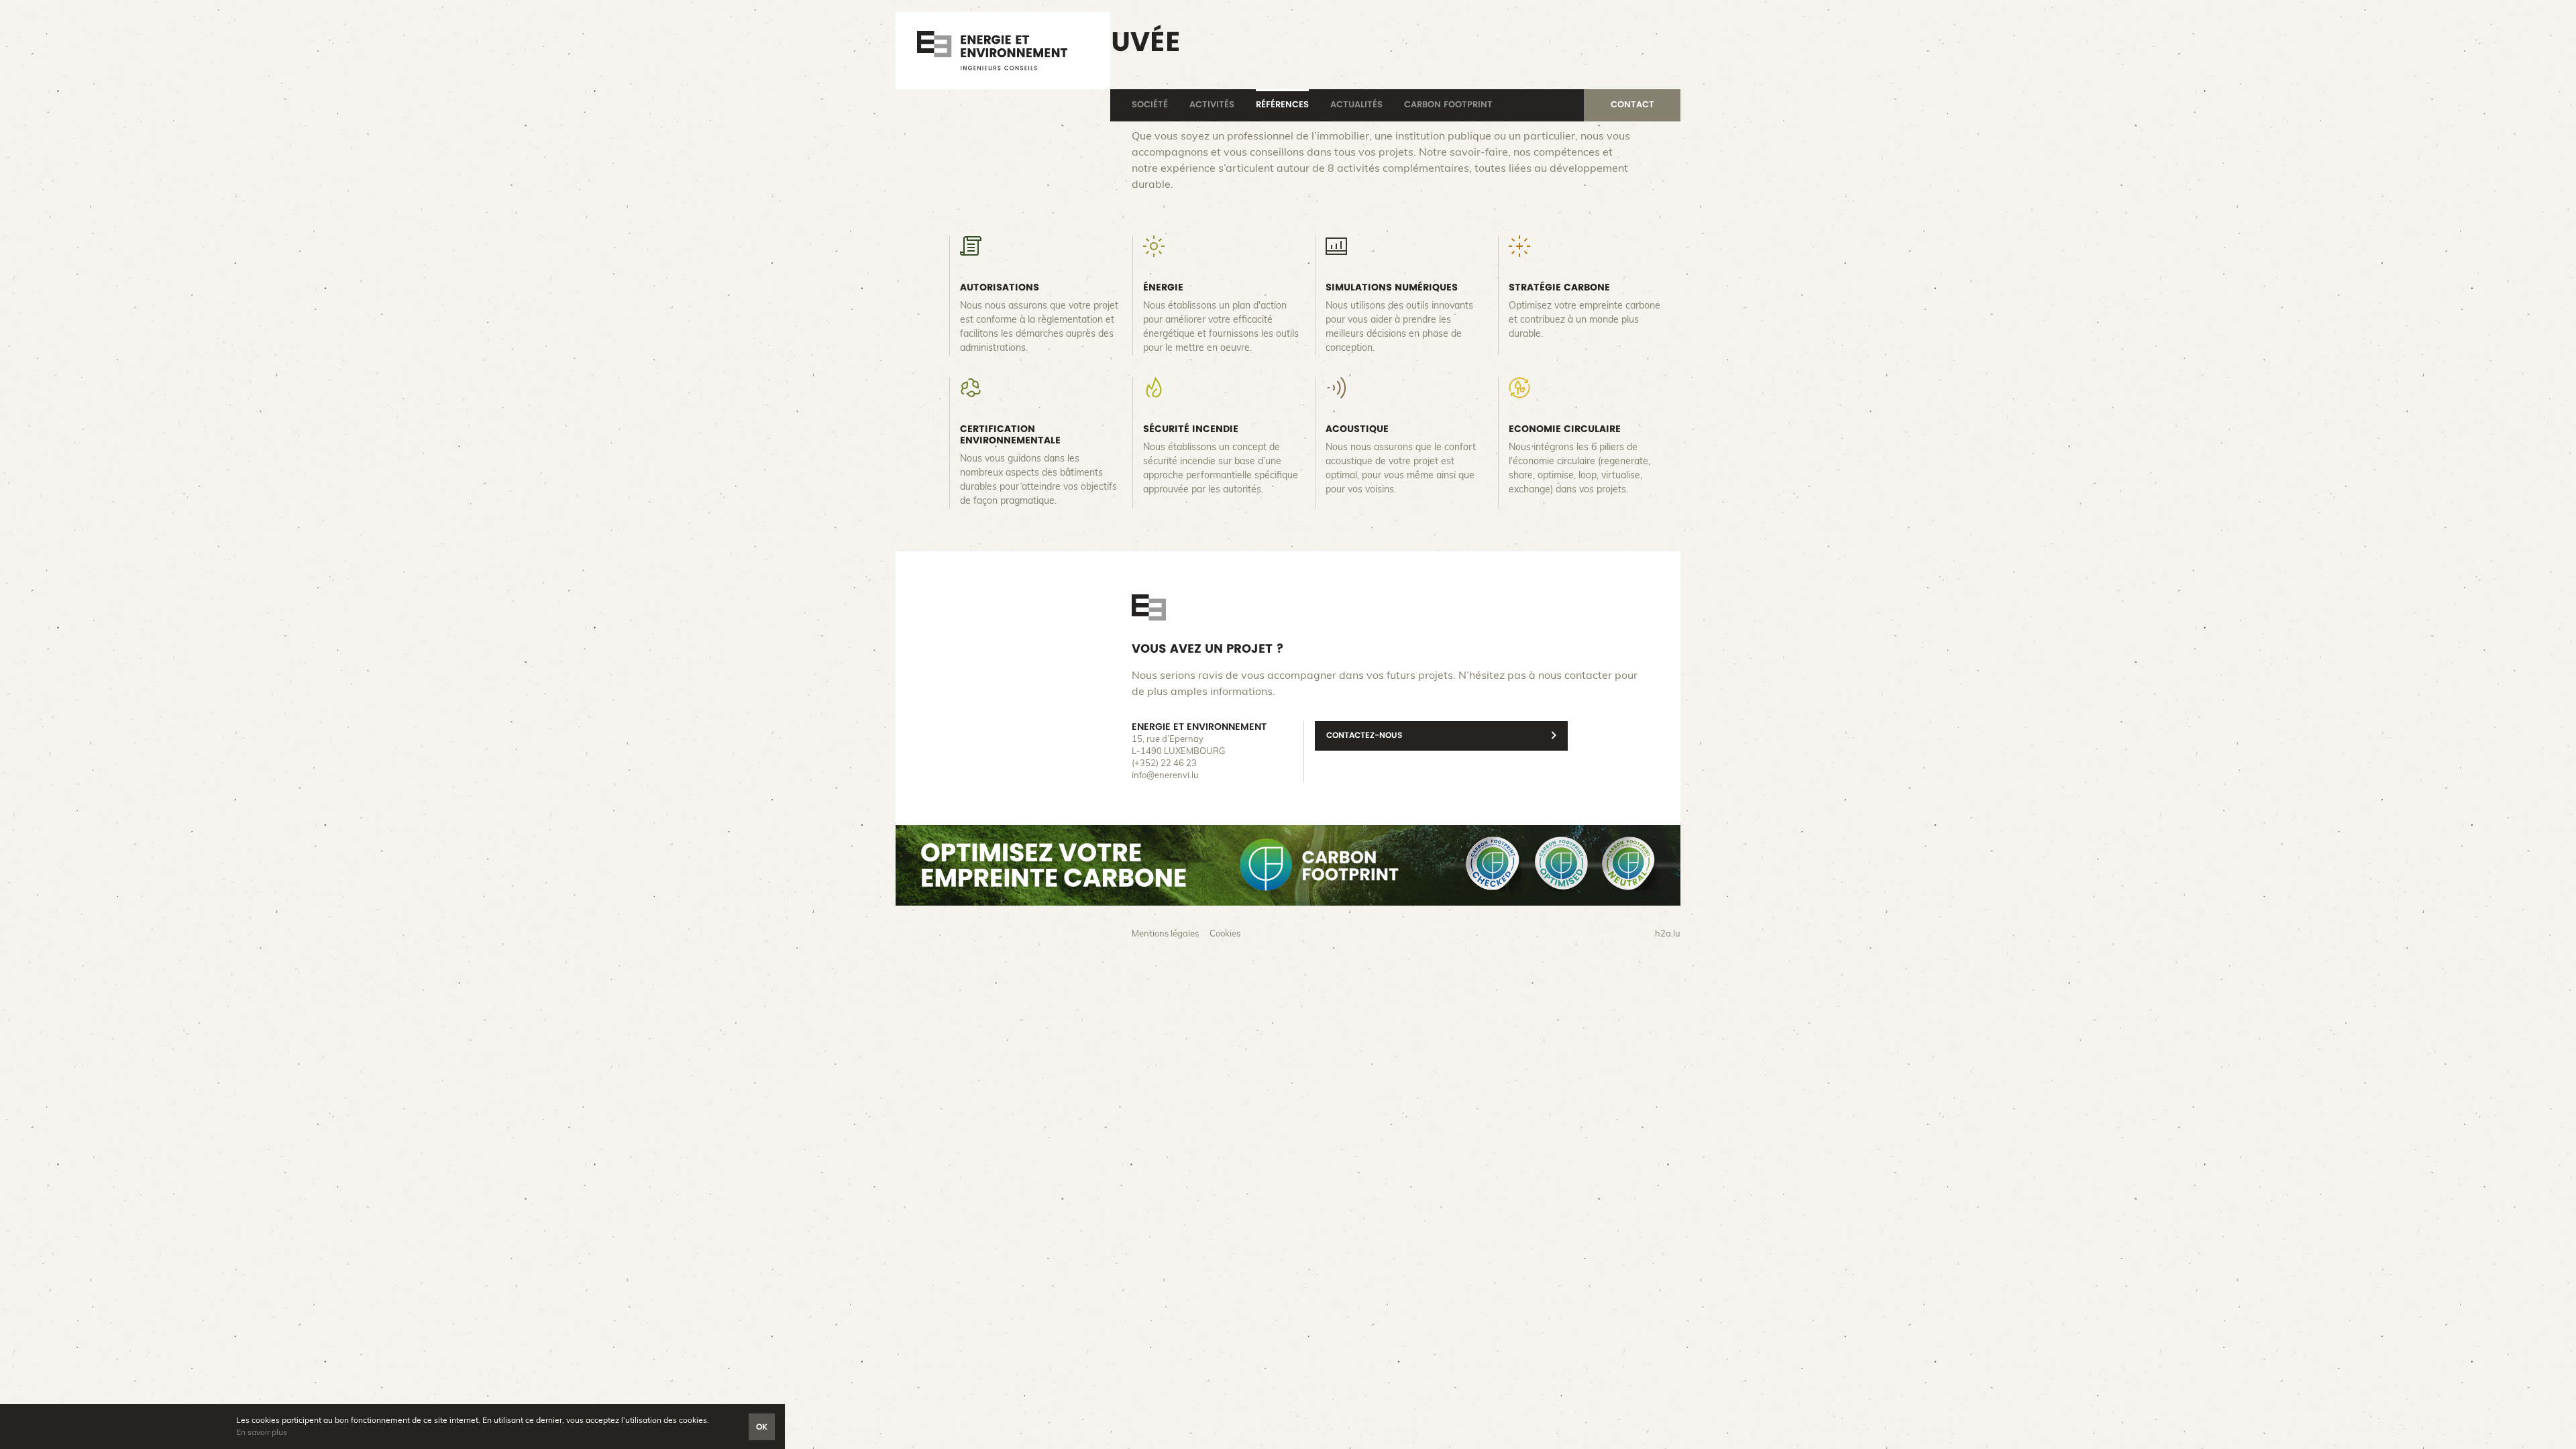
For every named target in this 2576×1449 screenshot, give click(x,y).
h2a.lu (1668, 934)
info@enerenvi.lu (1165, 776)
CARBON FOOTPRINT (1448, 105)
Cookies (1225, 934)
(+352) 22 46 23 (1164, 764)
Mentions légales (1165, 934)
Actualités (1356, 105)
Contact (1632, 105)
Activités (1212, 105)
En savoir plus (262, 1432)
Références (1282, 105)
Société (1150, 105)
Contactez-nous (1364, 735)
